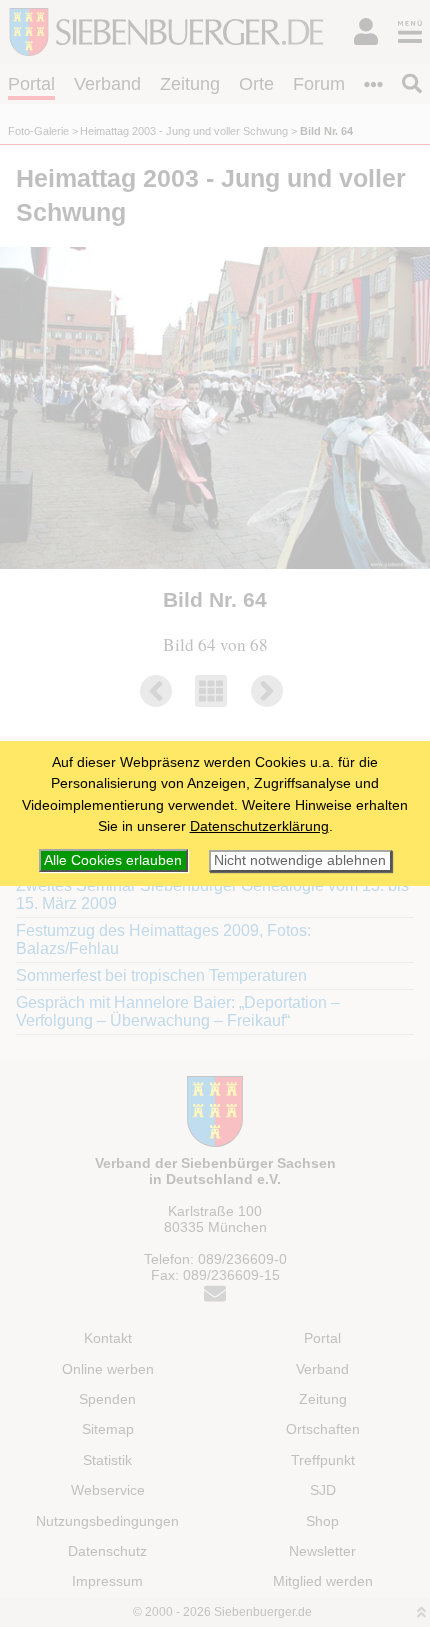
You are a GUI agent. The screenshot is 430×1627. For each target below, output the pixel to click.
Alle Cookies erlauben (113, 860)
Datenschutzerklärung (259, 826)
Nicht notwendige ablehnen (300, 860)
